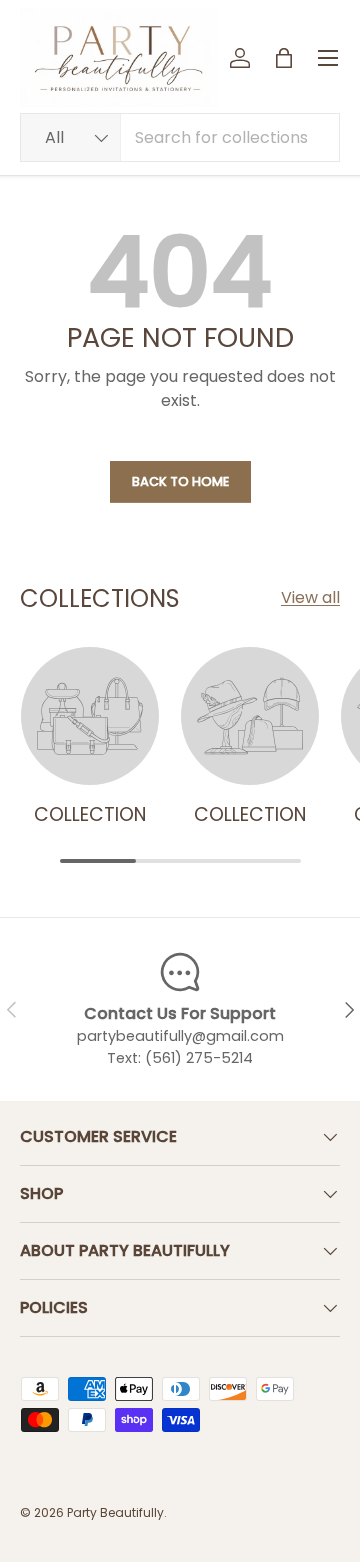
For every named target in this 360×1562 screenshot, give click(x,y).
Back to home (180, 481)
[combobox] (180, 137)
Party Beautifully (115, 1512)
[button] (284, 58)
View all (310, 597)
